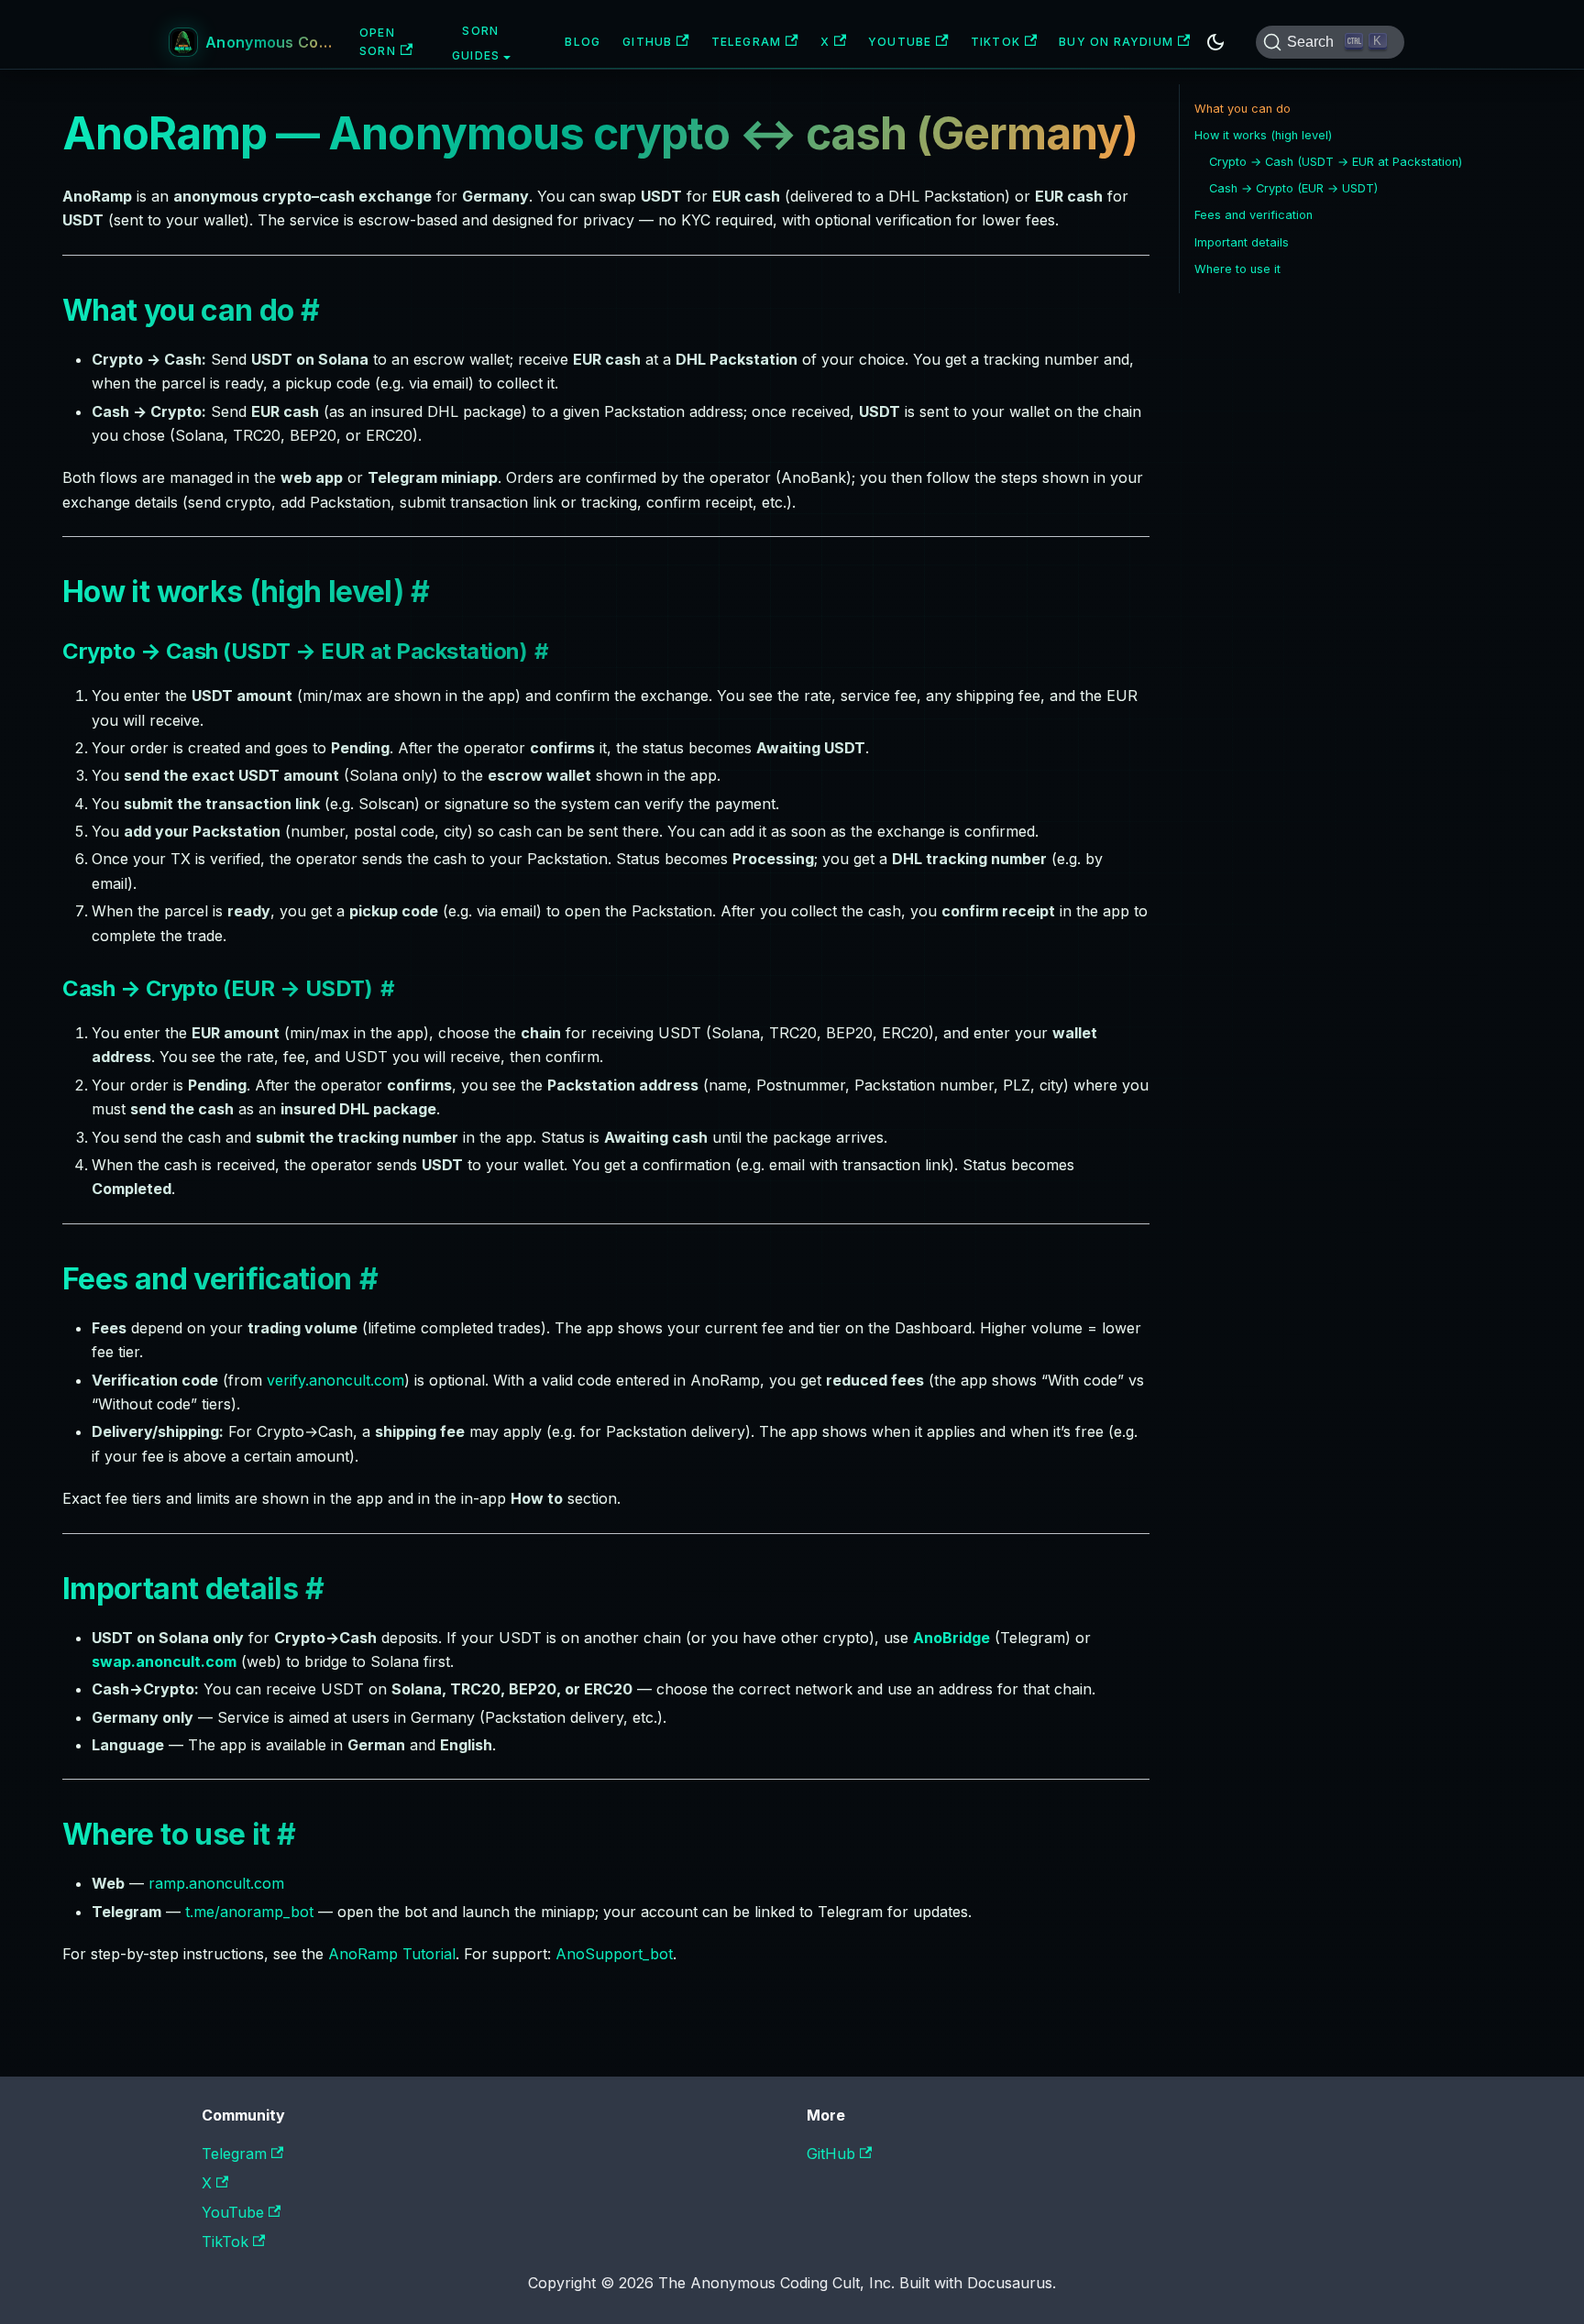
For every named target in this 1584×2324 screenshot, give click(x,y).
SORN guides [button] (476, 44)
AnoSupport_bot (614, 1954)
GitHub (647, 42)
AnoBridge (951, 1638)
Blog (583, 42)
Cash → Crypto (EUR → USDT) (1293, 188)
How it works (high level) (1263, 135)
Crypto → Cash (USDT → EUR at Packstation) (1336, 162)
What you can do (1243, 109)
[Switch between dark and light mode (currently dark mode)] (1215, 42)
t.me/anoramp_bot (249, 1912)
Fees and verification (1254, 215)
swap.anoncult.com (164, 1661)
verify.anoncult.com (335, 1380)
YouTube (900, 42)
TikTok (995, 42)
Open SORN (378, 42)
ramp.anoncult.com (216, 1883)
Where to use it (1237, 269)
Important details (1242, 242)
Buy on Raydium (1116, 42)
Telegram (747, 42)
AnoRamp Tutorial (392, 1954)
